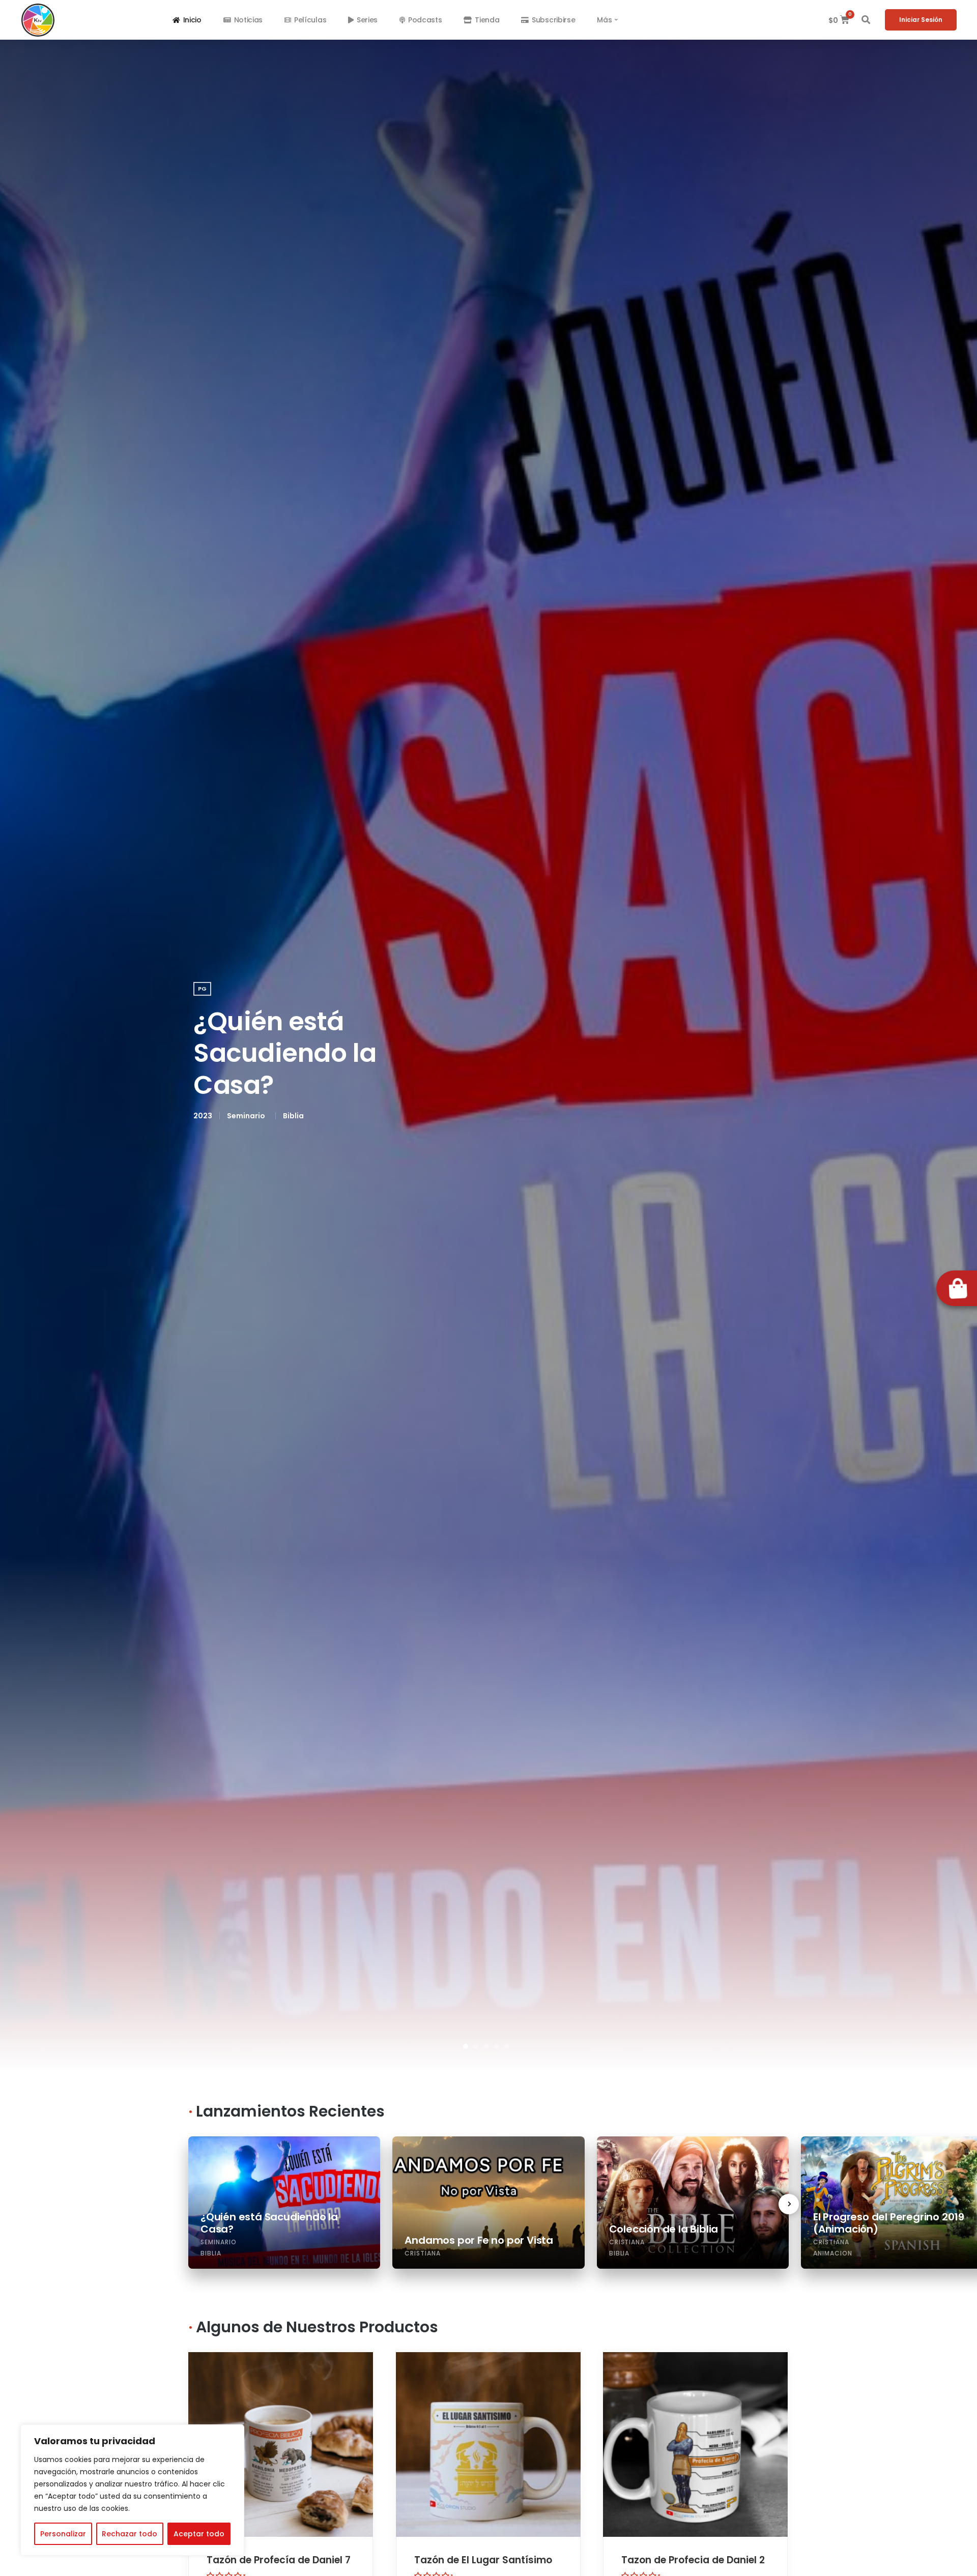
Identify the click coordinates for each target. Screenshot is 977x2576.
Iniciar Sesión (921, 20)
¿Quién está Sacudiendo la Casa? (285, 1053)
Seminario (246, 1116)
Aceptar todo (199, 2534)
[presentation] (789, 2204)
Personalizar (63, 2534)
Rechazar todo (130, 2534)
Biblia (293, 1116)
